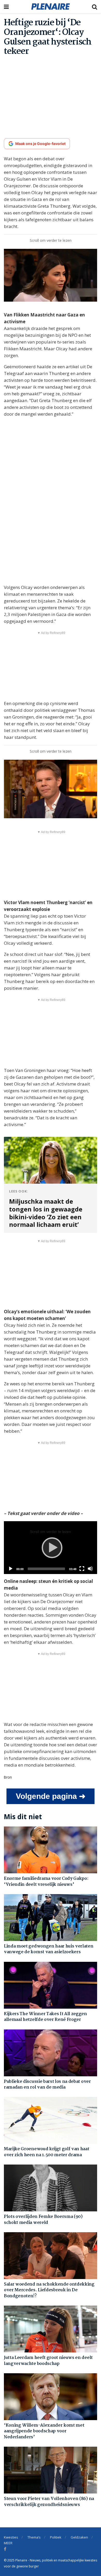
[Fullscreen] (82, 1569)
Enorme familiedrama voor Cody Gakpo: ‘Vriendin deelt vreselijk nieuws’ (46, 1882)
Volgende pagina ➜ (51, 1796)
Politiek (56, 2537)
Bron (8, 1777)
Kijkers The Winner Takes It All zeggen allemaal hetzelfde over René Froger (45, 2017)
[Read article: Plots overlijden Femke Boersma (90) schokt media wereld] (51, 2188)
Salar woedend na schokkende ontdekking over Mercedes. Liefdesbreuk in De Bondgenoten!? (49, 2290)
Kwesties (11, 2537)
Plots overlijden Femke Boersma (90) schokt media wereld (43, 2220)
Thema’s (34, 2537)
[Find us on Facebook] (5, 2549)
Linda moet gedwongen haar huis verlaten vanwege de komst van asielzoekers (49, 1949)
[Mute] (90, 1569)
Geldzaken (79, 2537)
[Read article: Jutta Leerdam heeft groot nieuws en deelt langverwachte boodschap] (51, 2329)
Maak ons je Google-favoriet (40, 144)
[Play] (51, 1547)
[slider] (46, 1569)
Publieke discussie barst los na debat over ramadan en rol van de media (47, 2085)
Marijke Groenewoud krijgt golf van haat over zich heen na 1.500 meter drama (47, 2152)
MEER (8, 2543)
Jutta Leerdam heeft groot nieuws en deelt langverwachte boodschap (48, 2361)
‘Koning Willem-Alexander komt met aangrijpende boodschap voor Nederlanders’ (44, 2431)
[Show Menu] (6, 7)
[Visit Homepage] (51, 7)
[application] (51, 1548)
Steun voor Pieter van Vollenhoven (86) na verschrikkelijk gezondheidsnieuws (49, 2502)
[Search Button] (95, 7)
